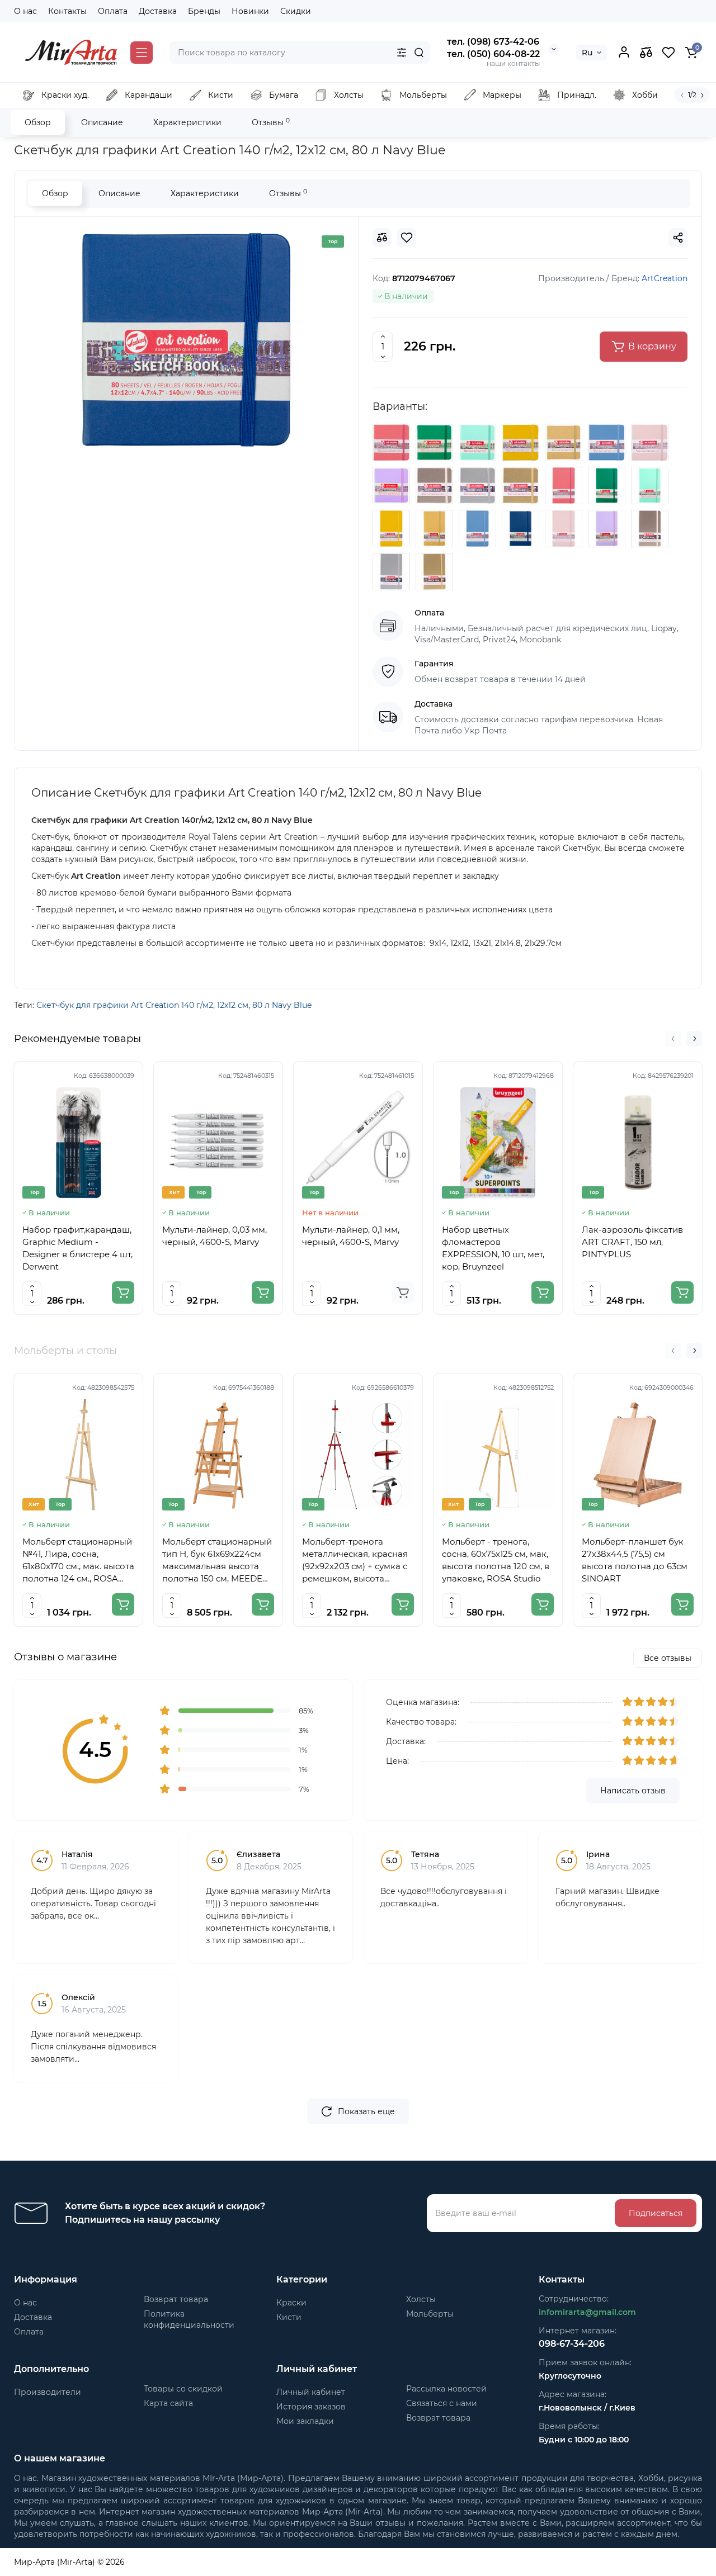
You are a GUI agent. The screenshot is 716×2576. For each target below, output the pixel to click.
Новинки (250, 11)
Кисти (289, 2317)
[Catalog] (142, 53)
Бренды (204, 11)
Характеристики (187, 122)
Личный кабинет (311, 2392)
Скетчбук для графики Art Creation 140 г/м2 (125, 1005)
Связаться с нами (442, 2403)
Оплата (113, 11)
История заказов (311, 2407)
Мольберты (430, 2314)
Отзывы (271, 122)
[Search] (419, 53)
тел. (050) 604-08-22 (493, 54)
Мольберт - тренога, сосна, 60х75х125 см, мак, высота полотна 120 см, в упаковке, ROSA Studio (496, 1560)
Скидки (296, 11)
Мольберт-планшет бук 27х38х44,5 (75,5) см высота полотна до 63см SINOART (635, 1560)
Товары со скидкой (183, 2389)
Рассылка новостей (446, 2389)
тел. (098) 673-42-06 (493, 42)
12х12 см (233, 1005)
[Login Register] (624, 53)
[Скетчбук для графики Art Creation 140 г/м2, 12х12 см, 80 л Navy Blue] (186, 340)
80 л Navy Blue (282, 1005)
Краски (291, 2303)
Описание (102, 122)
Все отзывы (668, 1658)
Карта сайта (168, 2403)
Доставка (158, 11)
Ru (587, 53)
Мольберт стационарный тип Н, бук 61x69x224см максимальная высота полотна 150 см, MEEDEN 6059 (217, 1561)
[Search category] (402, 53)
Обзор (38, 122)
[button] (673, 1039)
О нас (25, 11)
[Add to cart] (123, 1292)
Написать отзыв (633, 1791)
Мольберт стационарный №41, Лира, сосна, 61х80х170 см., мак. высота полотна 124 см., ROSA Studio (78, 1561)
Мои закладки (305, 2421)
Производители (48, 2392)
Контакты (67, 11)
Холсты (421, 2299)
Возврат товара (176, 2299)
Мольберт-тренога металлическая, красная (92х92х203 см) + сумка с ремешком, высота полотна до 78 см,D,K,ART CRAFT (358, 1561)
